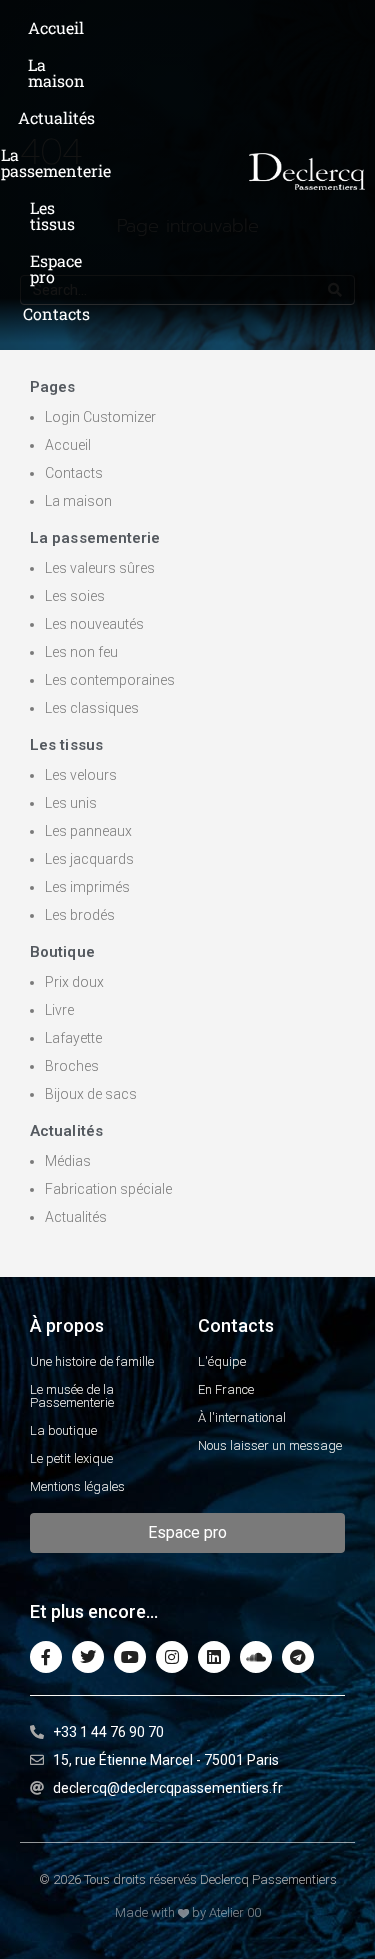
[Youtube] (130, 1657)
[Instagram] (172, 1657)
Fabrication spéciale (108, 1189)
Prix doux (74, 982)
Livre (59, 1010)
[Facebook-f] (46, 1657)
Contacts (74, 473)
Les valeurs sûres (100, 568)
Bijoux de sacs (91, 1094)
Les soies (75, 596)
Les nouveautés (94, 624)
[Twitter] (88, 1657)
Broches (72, 1066)
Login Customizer (100, 417)
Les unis (71, 803)
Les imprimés (87, 887)
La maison (78, 501)
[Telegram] (298, 1657)
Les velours (81, 775)
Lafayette (73, 1038)
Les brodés (80, 915)
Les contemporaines (110, 680)
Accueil (68, 445)
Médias (68, 1161)
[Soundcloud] (256, 1657)
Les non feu (81, 652)
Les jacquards (89, 859)
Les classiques (92, 708)
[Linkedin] (214, 1657)
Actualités (76, 1217)
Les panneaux (88, 831)
